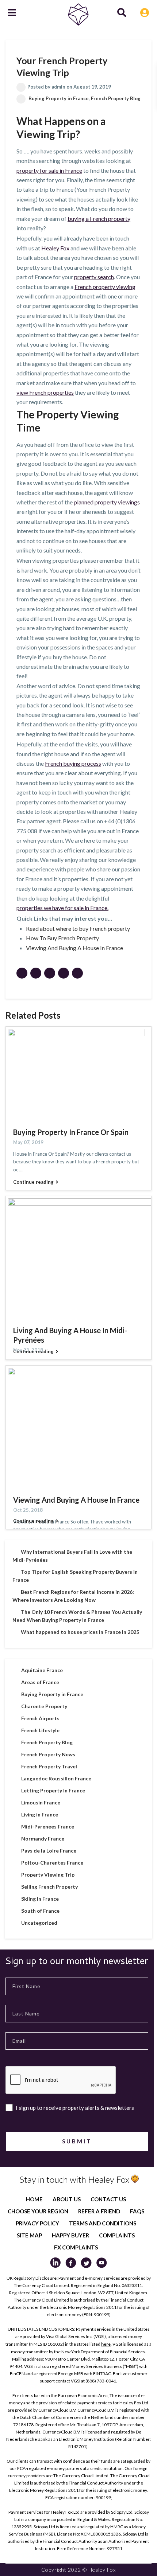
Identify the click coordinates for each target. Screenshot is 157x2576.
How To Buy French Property (62, 938)
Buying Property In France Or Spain (71, 1132)
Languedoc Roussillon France (56, 1778)
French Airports (40, 1718)
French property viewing (105, 287)
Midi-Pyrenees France (48, 1826)
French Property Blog (116, 98)
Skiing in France (40, 1899)
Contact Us (108, 2199)
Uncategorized (39, 1923)
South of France (40, 1911)
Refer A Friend (99, 2211)
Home (34, 2199)
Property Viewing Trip (48, 1875)
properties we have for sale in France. (62, 908)
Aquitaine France (42, 1670)
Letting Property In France (53, 1790)
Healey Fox (55, 248)
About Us (67, 2199)
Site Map (29, 2235)
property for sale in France (49, 170)
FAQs (137, 2211)
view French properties (45, 392)
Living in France (40, 1814)
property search (94, 277)
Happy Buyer (70, 2235)
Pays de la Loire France (49, 1851)
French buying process (73, 763)
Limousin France (41, 1802)
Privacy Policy (37, 2223)
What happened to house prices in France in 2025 (80, 1632)
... (21, 1170)
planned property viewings (107, 502)
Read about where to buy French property (78, 928)
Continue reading (33, 1182)
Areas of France (40, 1682)
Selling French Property (49, 1887)
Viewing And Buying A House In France (74, 948)
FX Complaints (76, 2247)
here (106, 2344)
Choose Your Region (38, 2211)
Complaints (117, 2235)
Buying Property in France (59, 98)
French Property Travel (49, 1766)
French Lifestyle (40, 1730)
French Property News (48, 1754)
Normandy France (43, 1839)
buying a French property (99, 218)
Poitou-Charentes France (52, 1863)
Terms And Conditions (103, 2223)
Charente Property (44, 1706)
